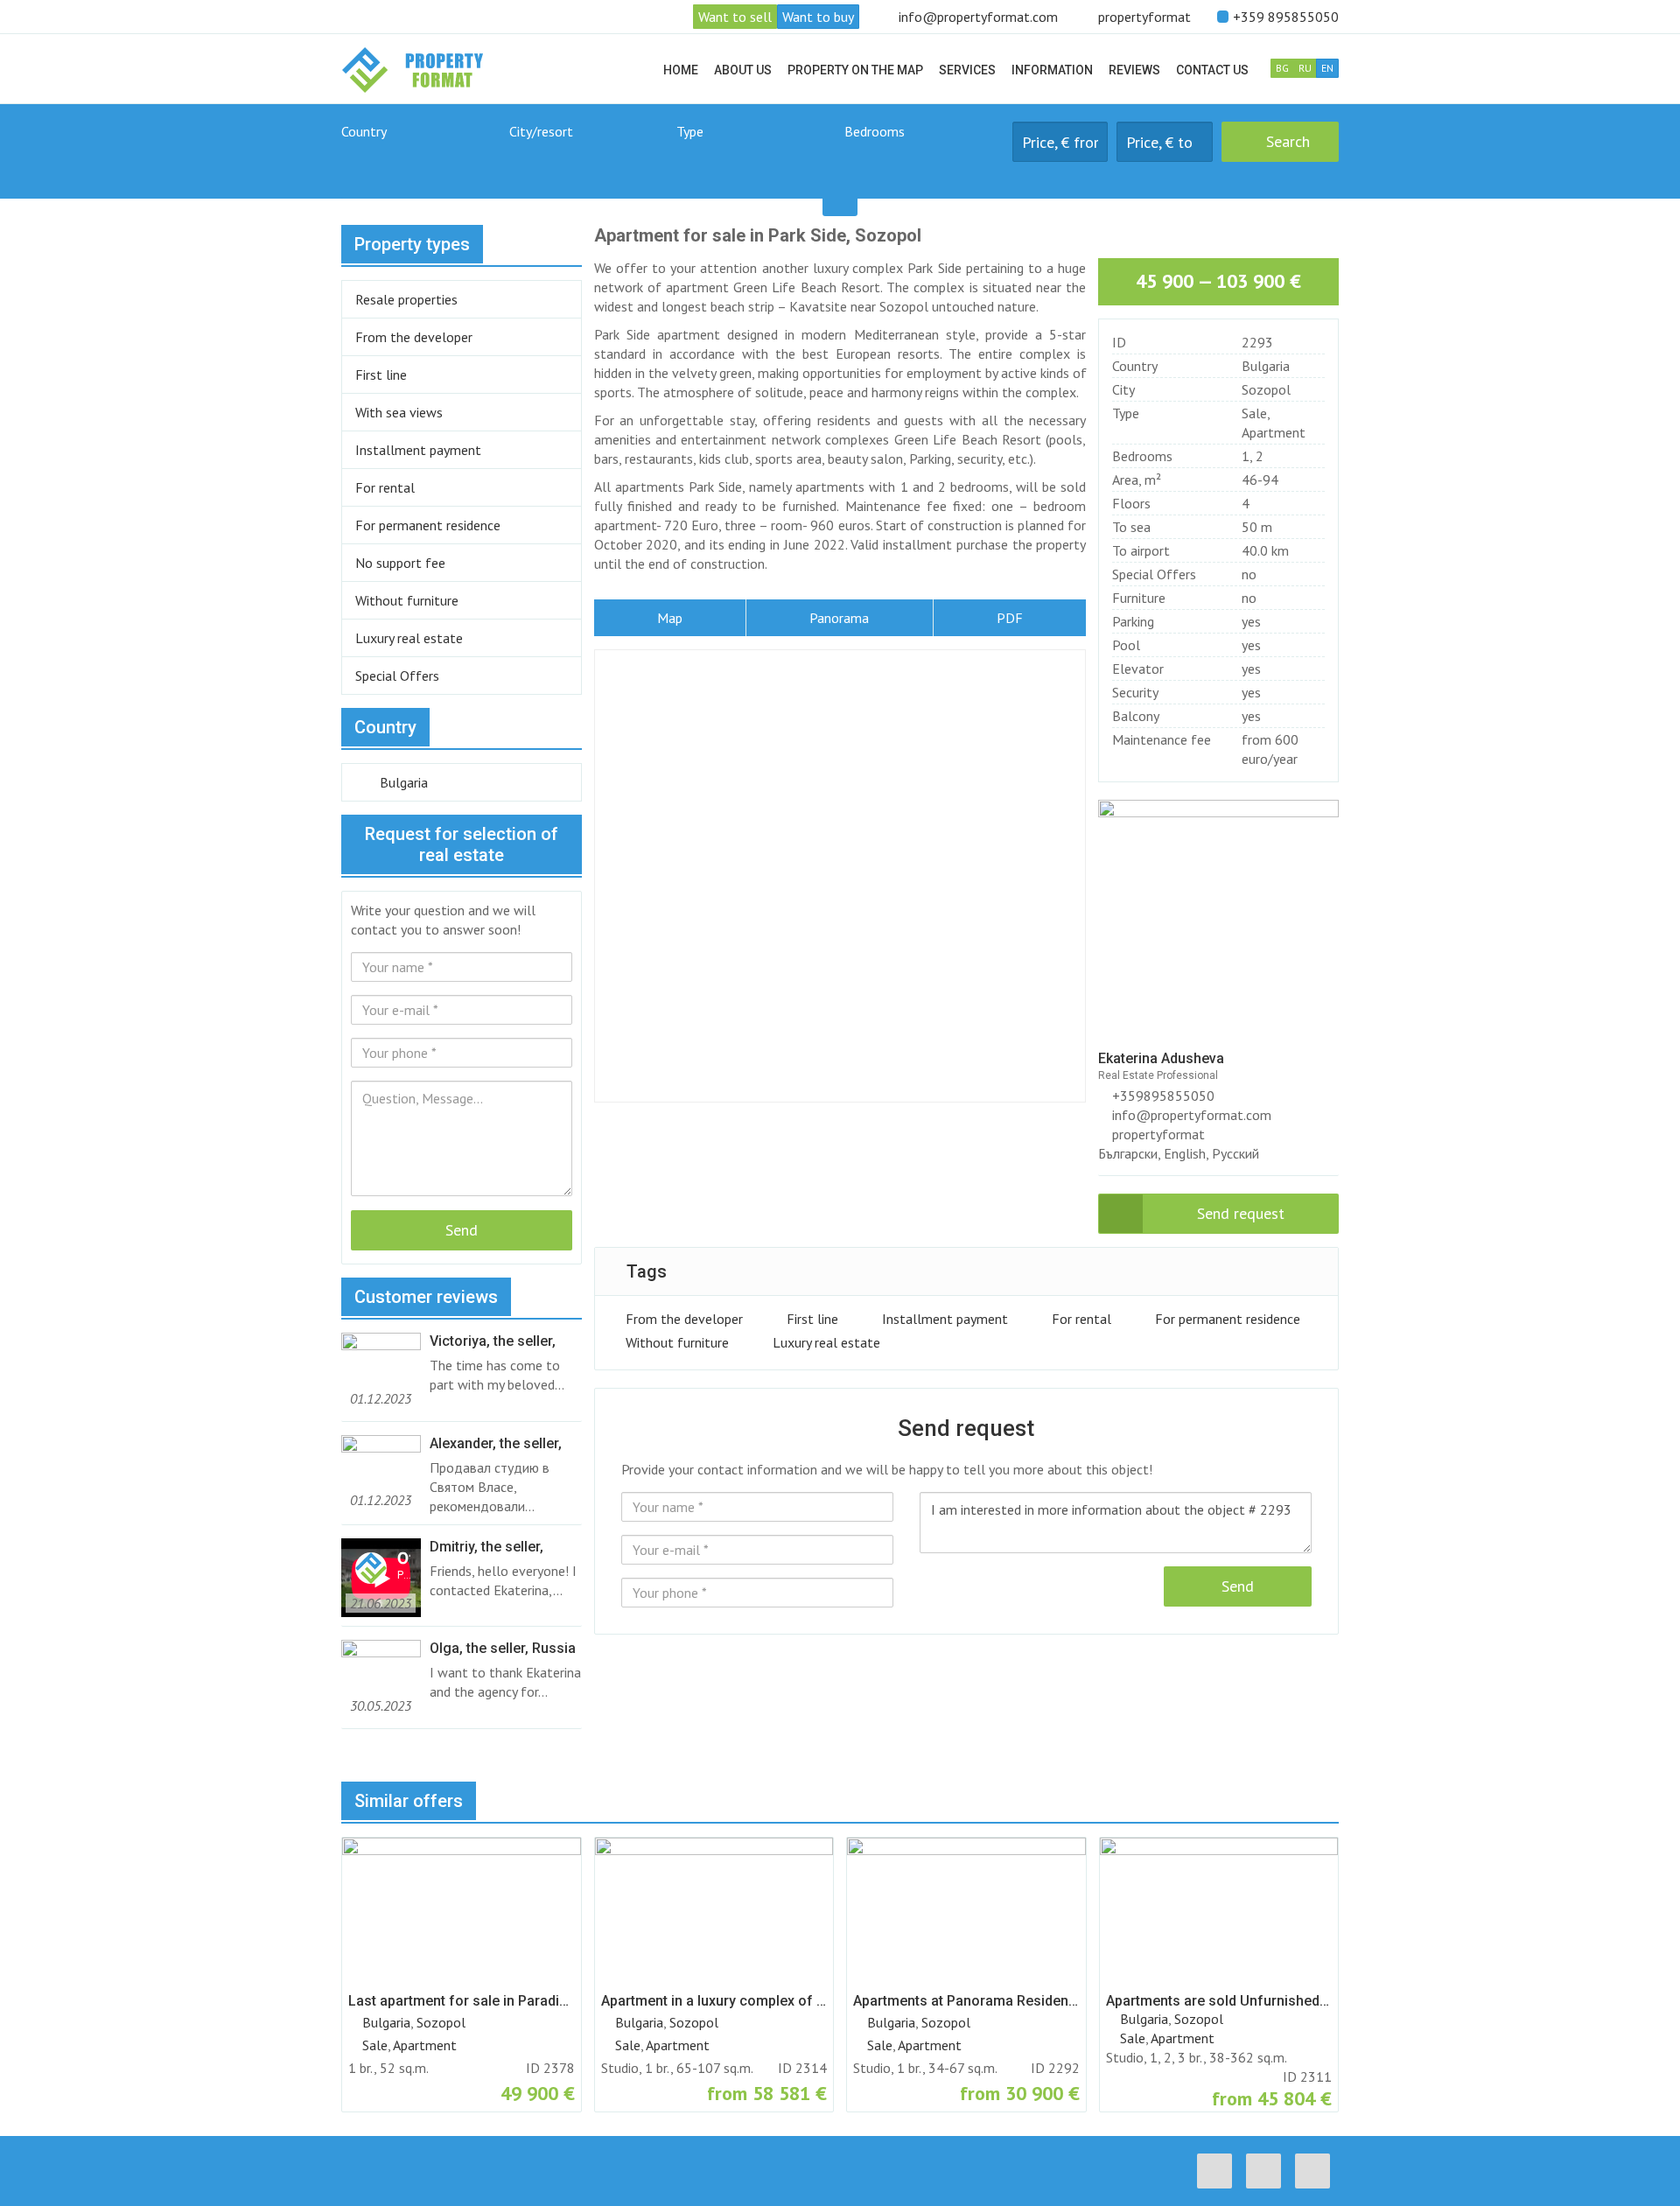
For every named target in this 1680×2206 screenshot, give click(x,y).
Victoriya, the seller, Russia (493, 1341)
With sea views (399, 412)
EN (1327, 68)
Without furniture (677, 1342)
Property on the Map (855, 70)
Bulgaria (1266, 366)
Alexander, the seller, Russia (496, 1444)
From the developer (684, 1319)
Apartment (1274, 432)
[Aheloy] (589, 161)
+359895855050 (1162, 1096)
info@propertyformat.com (978, 17)
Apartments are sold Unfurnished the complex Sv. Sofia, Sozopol (1219, 2001)
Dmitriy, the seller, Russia (486, 1547)
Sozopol (1266, 389)
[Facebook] (1219, 2171)
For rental (1081, 1319)
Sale (1254, 413)
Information (1052, 70)
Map (670, 618)
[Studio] (924, 161)
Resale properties (406, 299)
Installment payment (945, 1319)
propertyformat (1144, 17)
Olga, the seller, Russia (503, 1648)
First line (812, 1319)
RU (1305, 68)
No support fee (400, 563)
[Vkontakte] (1268, 2171)
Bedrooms (875, 131)
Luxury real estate (826, 1342)
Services (967, 70)
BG (1282, 68)
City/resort (541, 131)
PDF (1010, 618)
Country (364, 131)
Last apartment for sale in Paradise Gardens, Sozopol (462, 2001)
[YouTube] (1317, 2171)
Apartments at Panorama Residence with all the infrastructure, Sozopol (966, 2001)
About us (743, 70)
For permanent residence (1228, 1319)
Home (681, 70)
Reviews (1134, 70)
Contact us (1212, 70)
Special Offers (397, 676)
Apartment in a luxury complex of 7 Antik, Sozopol (714, 2001)
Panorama (839, 618)
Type (690, 131)
